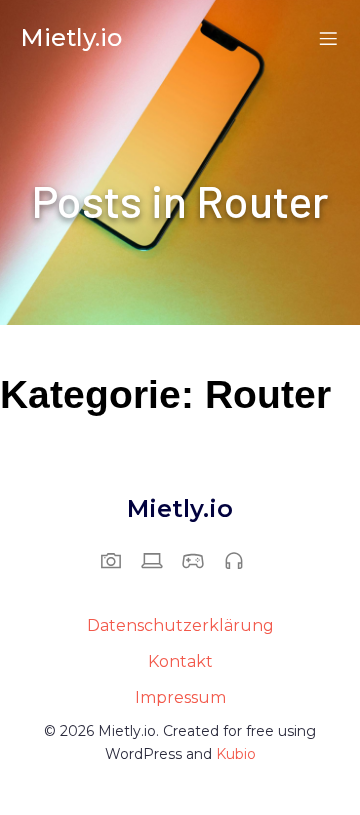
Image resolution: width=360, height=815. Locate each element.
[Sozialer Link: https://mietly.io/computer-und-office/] (159, 560)
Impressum (180, 697)
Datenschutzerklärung (180, 625)
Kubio (236, 754)
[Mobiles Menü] (328, 38)
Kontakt (180, 661)
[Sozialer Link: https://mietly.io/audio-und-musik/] (241, 560)
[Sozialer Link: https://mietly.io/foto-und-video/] (118, 560)
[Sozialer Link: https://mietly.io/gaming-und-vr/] (200, 560)
